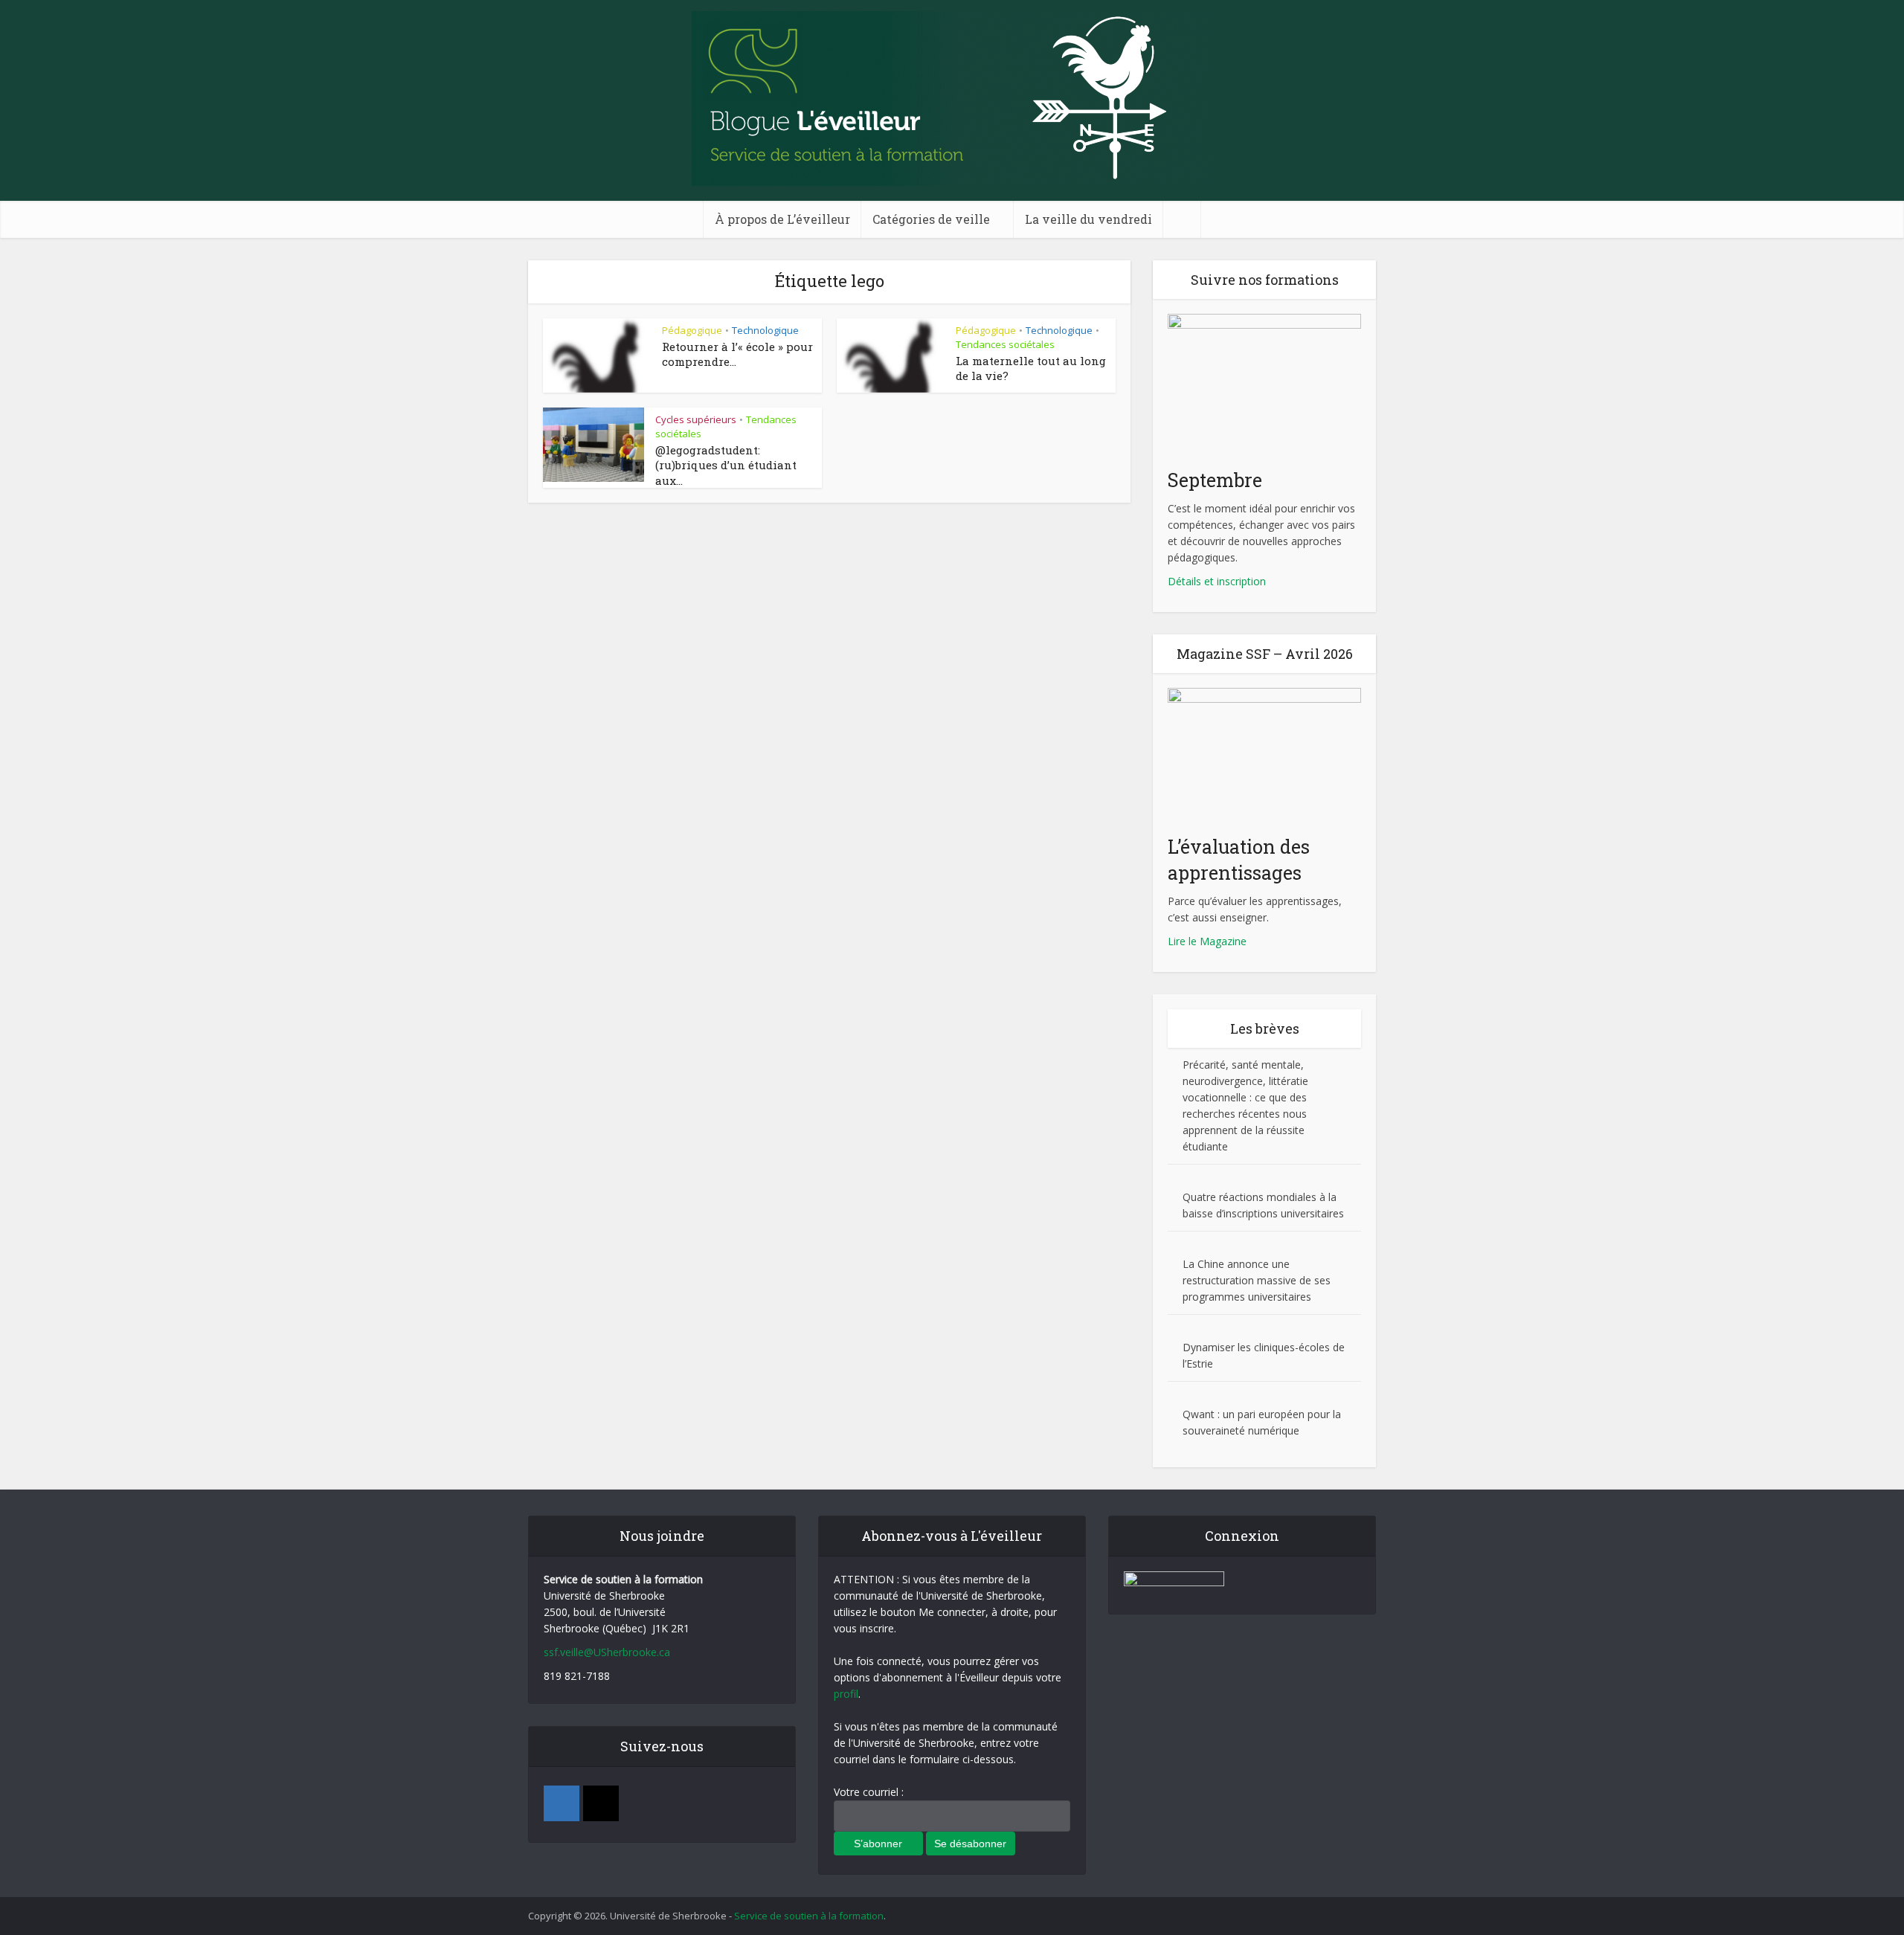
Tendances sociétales (1005, 344)
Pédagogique (692, 330)
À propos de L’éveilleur (782, 219)
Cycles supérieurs (696, 419)
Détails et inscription (1217, 581)
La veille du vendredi (1088, 219)
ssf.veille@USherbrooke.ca (607, 1652)
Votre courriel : (869, 1792)
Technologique (765, 330)
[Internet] (601, 1803)
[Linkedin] (562, 1803)
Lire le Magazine (1207, 941)
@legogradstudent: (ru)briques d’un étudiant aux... (726, 465)
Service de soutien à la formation (809, 1916)
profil (846, 1694)
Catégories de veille (931, 219)
